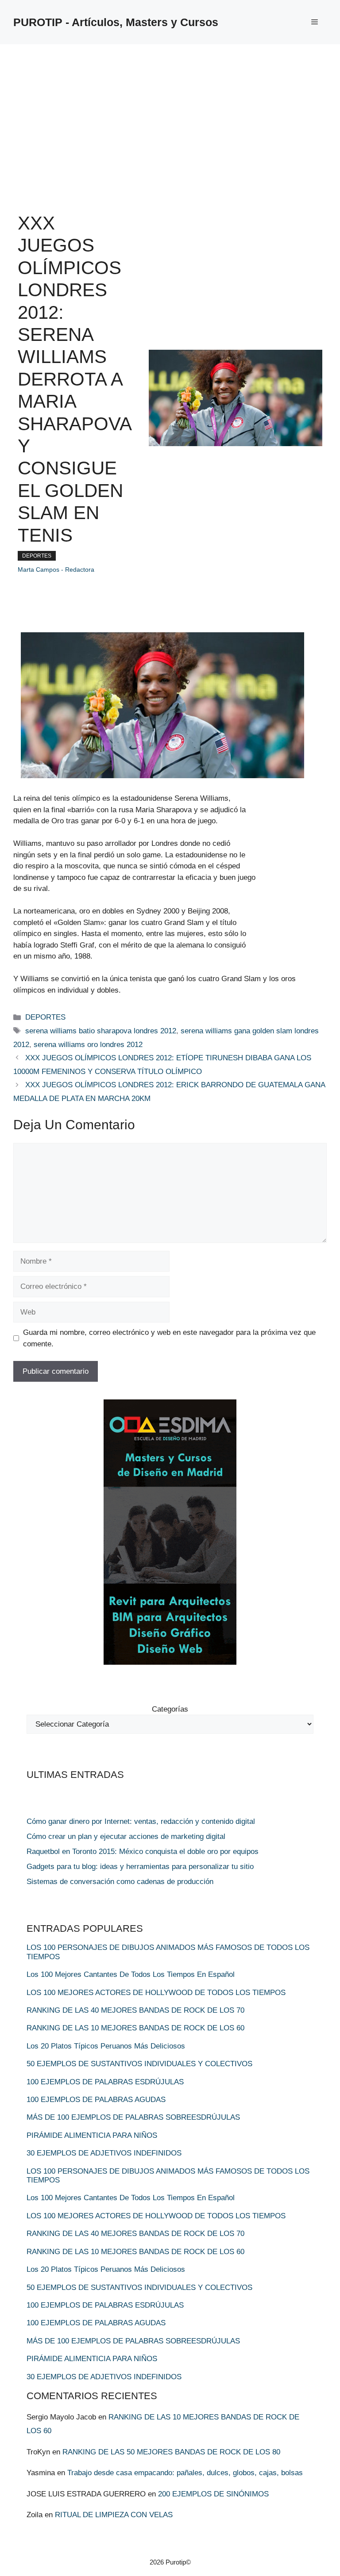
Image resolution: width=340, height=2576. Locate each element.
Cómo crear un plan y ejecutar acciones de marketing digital (126, 1836)
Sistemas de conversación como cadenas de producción (120, 1882)
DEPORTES (37, 556)
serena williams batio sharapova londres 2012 (101, 1031)
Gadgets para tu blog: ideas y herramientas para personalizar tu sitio (140, 1867)
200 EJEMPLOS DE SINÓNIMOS (213, 2494)
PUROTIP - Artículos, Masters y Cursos (116, 22)
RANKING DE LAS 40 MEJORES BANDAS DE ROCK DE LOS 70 (135, 2010)
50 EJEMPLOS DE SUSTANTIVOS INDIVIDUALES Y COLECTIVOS (139, 2064)
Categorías (170, 1709)
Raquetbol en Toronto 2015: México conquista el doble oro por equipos (143, 1852)
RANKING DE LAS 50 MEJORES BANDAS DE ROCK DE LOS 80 (171, 2452)
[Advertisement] (170, 111)
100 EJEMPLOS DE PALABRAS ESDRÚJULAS (105, 2082)
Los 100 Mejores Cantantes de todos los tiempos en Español (131, 1974)
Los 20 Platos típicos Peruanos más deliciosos (106, 2046)
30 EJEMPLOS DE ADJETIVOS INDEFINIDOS (104, 2153)
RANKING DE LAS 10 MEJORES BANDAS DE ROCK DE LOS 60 (135, 2028)
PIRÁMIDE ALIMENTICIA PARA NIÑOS (92, 2135)
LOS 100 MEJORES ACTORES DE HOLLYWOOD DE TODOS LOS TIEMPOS (156, 1993)
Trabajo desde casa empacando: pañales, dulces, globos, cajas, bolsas (185, 2473)
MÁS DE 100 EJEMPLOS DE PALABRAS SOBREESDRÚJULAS (133, 2117)
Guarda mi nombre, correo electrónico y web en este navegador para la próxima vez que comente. (169, 1338)
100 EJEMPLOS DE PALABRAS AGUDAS (96, 2100)
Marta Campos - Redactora (56, 569)
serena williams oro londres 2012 (88, 1045)
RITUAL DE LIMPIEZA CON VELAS (114, 2515)
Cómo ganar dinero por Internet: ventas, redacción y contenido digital (141, 1821)
